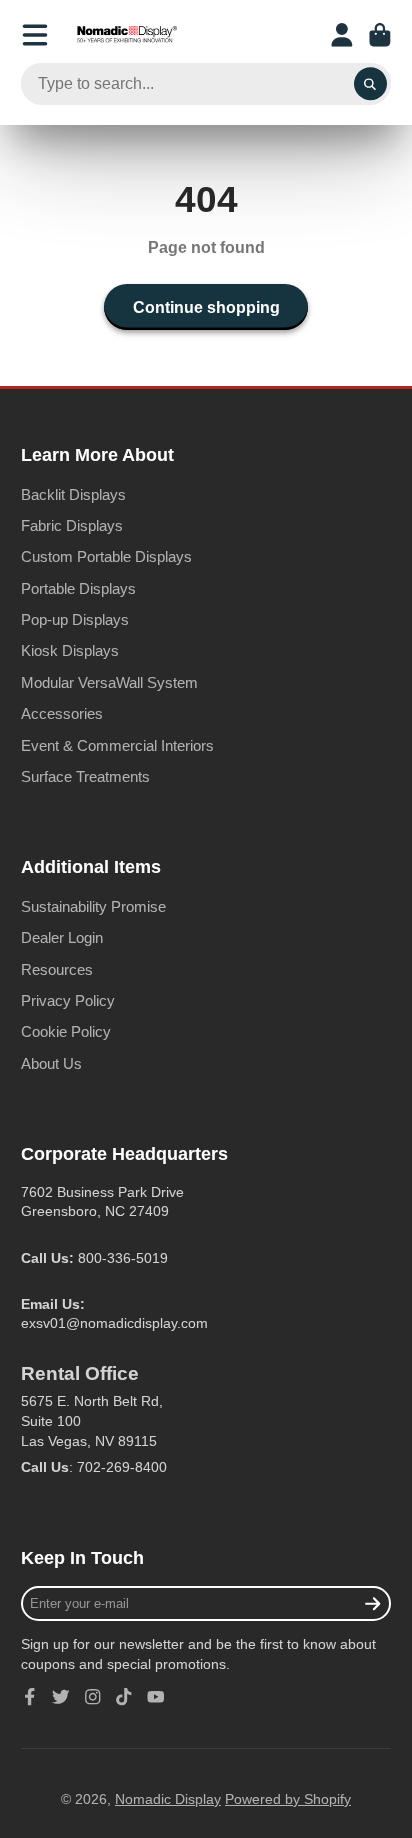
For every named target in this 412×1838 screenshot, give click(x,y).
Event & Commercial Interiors (117, 745)
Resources (57, 969)
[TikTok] (124, 1697)
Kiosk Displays (70, 650)
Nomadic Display (168, 1799)
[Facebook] (30, 1697)
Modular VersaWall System (109, 682)
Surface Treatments (85, 776)
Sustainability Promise (93, 906)
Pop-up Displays (75, 619)
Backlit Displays (73, 494)
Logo (127, 35)
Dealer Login (62, 937)
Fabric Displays (72, 525)
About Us (51, 1063)
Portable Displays (78, 588)
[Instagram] (93, 1697)
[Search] (371, 84)
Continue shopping (206, 307)
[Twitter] (61, 1697)
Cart (380, 35)
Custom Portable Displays (106, 556)
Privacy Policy (68, 1000)
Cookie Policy (66, 1031)
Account (342, 35)
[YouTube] (156, 1697)
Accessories (62, 713)
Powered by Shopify (288, 1799)
